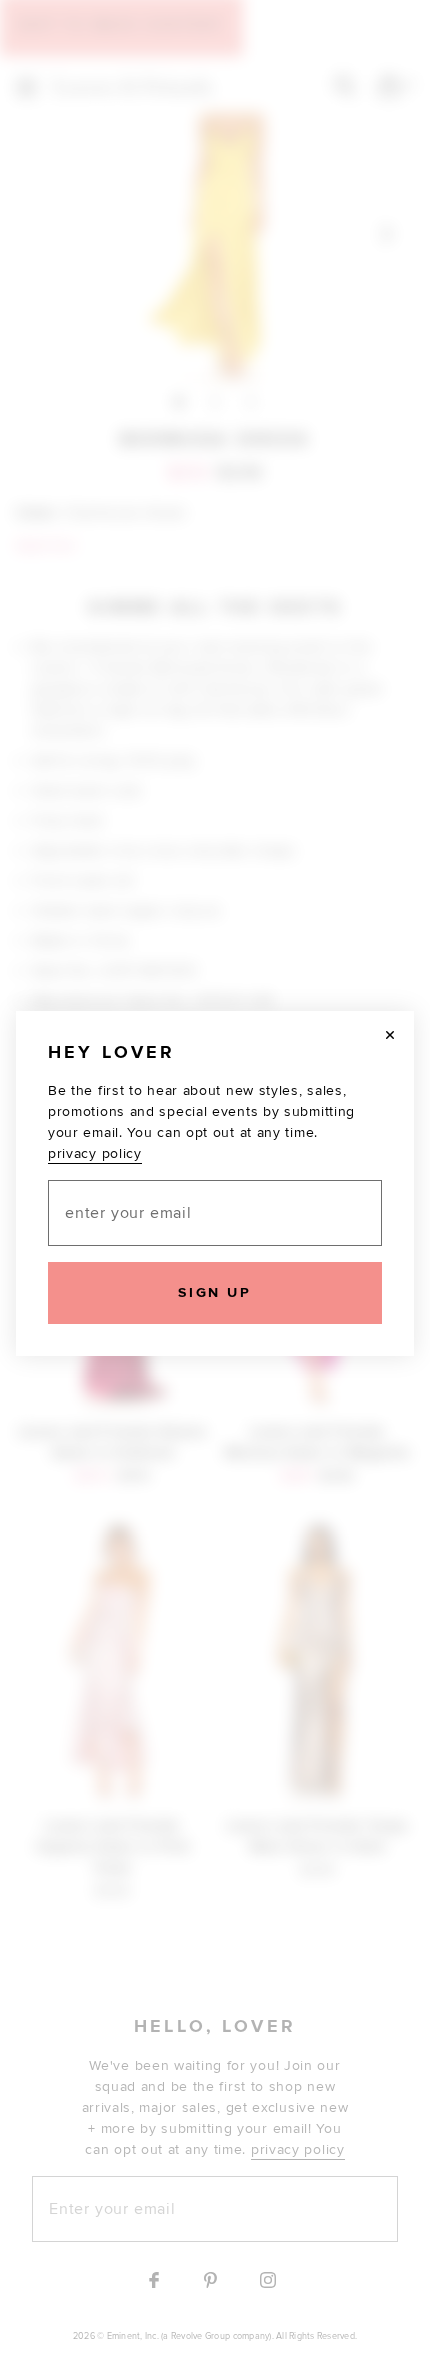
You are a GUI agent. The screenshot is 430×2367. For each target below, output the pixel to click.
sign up (214, 1292)
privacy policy (95, 1153)
